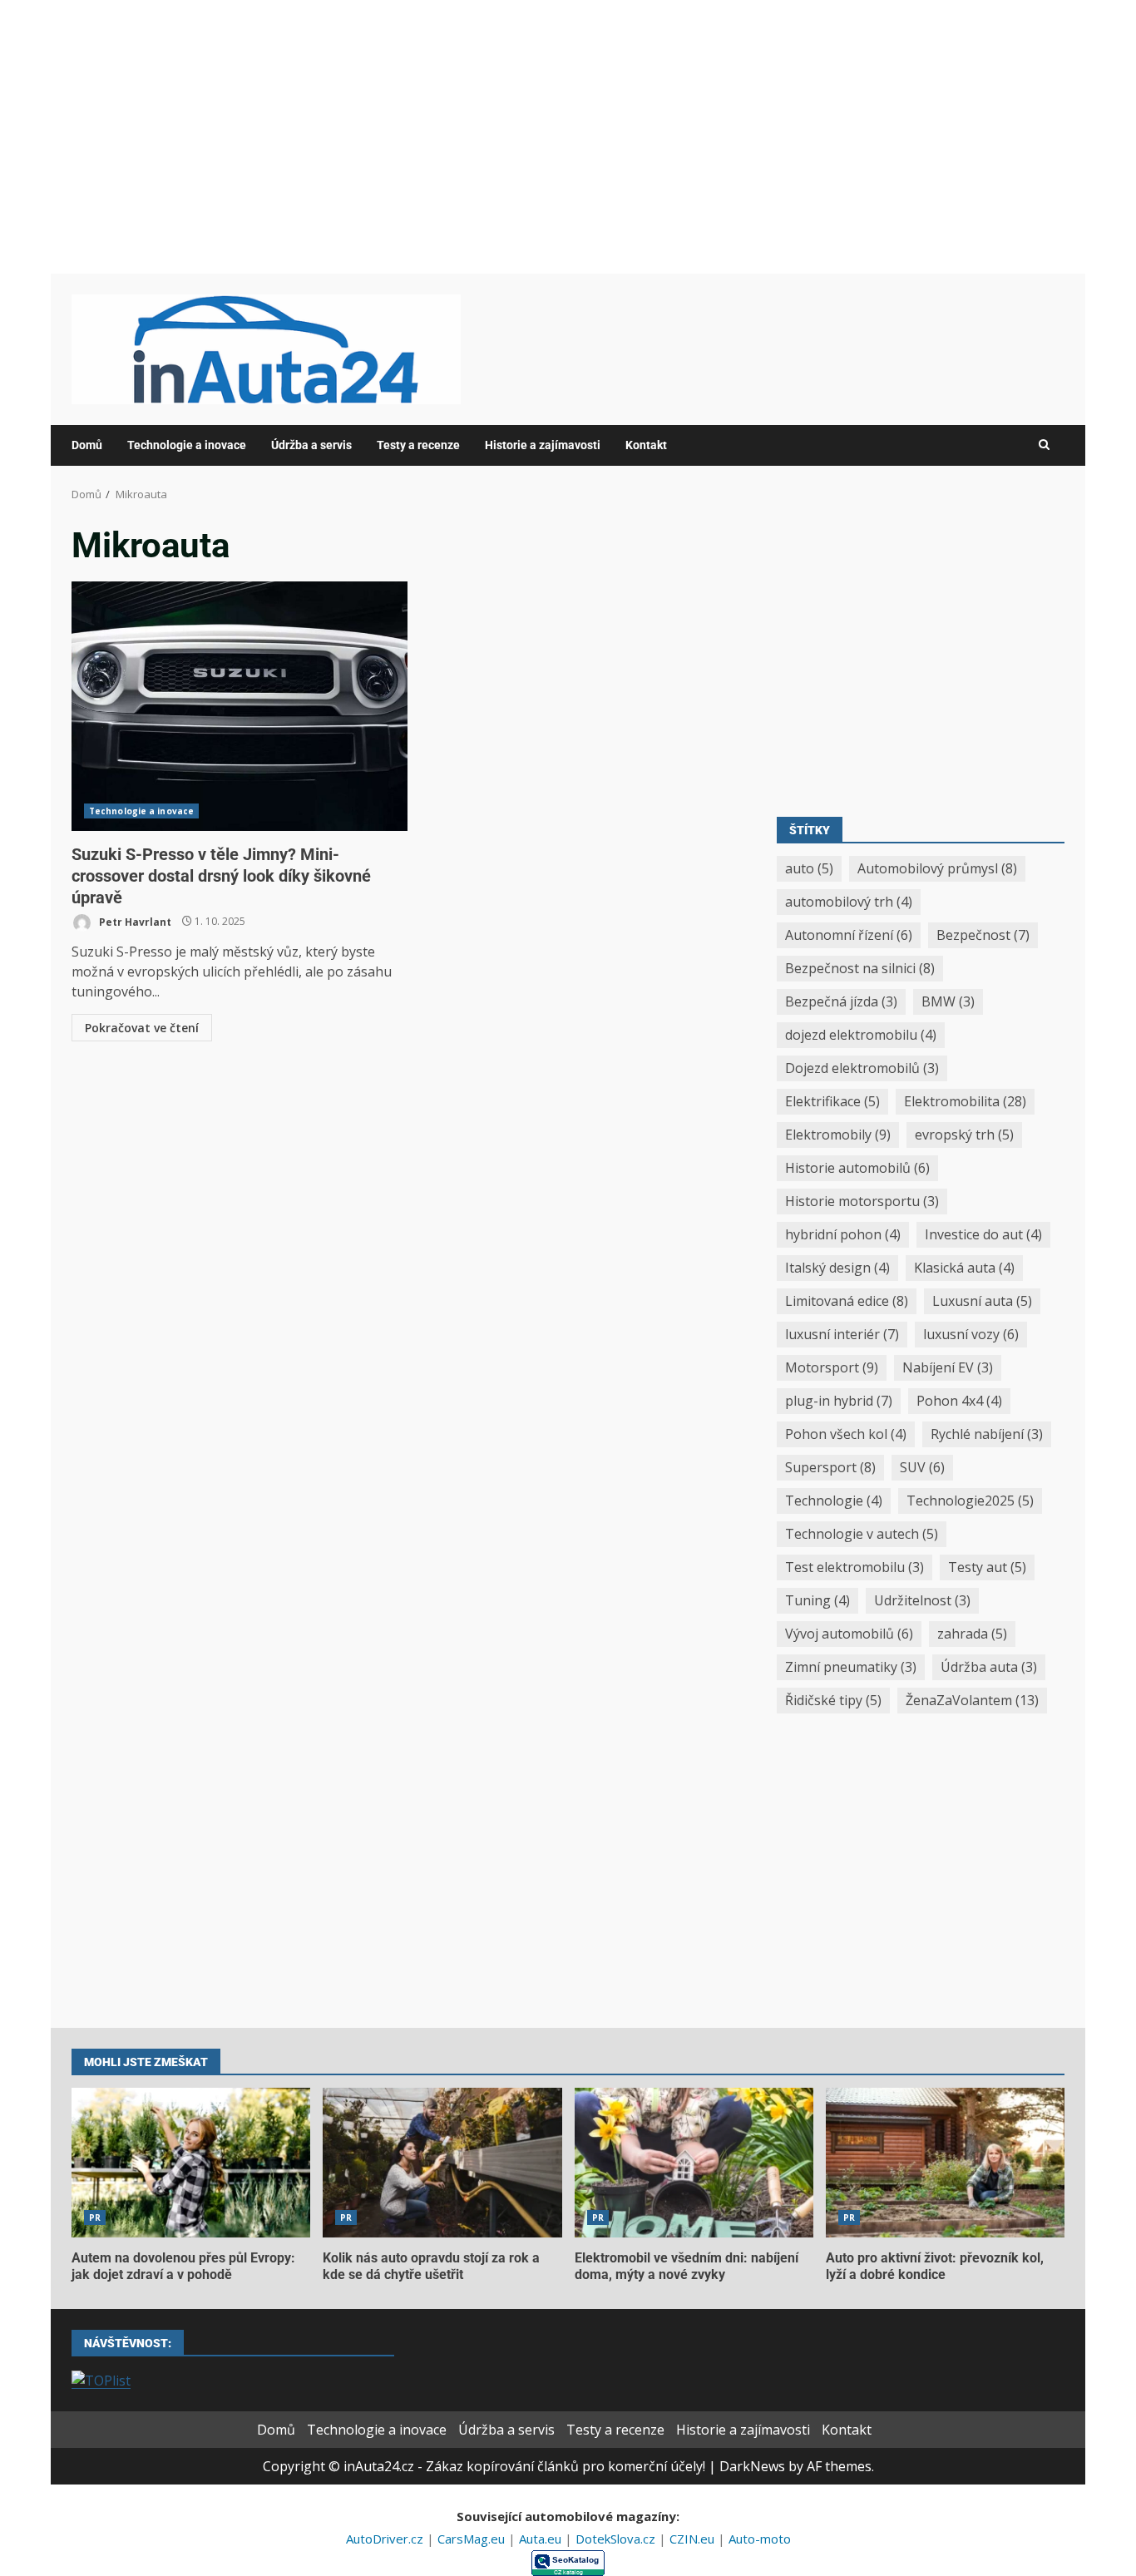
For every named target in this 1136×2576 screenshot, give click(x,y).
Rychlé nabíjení (987, 1434)
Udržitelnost (922, 1600)
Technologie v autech (862, 1534)
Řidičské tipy (833, 1700)
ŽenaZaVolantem (972, 1700)
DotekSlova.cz (617, 2539)
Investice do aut (983, 1234)
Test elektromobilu (854, 1567)
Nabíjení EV (948, 1367)
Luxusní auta (982, 1301)
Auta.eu (542, 2539)
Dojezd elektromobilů (862, 1068)
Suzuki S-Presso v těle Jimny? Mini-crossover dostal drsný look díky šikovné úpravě (240, 706)
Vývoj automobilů (849, 1634)
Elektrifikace (832, 1101)
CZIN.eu (694, 2539)
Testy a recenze (418, 445)
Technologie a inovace (187, 445)
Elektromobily (838, 1135)
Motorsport (832, 1367)
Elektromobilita (965, 1101)
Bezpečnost (983, 935)
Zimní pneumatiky (851, 1667)
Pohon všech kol (846, 1434)
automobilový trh (849, 902)
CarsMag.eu (473, 2539)
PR (95, 2218)
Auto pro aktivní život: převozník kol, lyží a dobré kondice (945, 2163)
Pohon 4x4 (959, 1401)
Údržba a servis (311, 445)
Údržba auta (989, 1667)
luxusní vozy (971, 1334)
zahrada (972, 1634)
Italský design (837, 1268)
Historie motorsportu (862, 1201)
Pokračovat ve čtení (142, 1028)
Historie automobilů (857, 1168)
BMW (948, 1001)
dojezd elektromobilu (861, 1035)
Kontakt (646, 445)
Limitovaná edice (847, 1301)
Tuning (817, 1600)
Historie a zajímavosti (543, 445)
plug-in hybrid (839, 1401)
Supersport (830, 1467)
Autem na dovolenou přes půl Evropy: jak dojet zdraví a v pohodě (191, 2163)
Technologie (834, 1501)
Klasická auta (964, 1268)
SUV (922, 1467)
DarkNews (752, 2466)
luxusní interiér (842, 1334)
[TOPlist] (101, 2379)
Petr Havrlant (134, 921)
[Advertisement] (568, 136)
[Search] (1044, 445)
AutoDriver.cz (386, 2539)
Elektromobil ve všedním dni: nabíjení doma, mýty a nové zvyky (694, 2163)
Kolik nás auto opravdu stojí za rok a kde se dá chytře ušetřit (442, 2163)
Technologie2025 (970, 1501)
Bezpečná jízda (841, 1001)
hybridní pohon (843, 1234)
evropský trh (964, 1135)
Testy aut (987, 1567)
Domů (87, 445)
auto (809, 868)
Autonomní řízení (849, 935)
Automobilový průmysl (937, 868)
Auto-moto (760, 2539)
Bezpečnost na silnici (860, 968)
